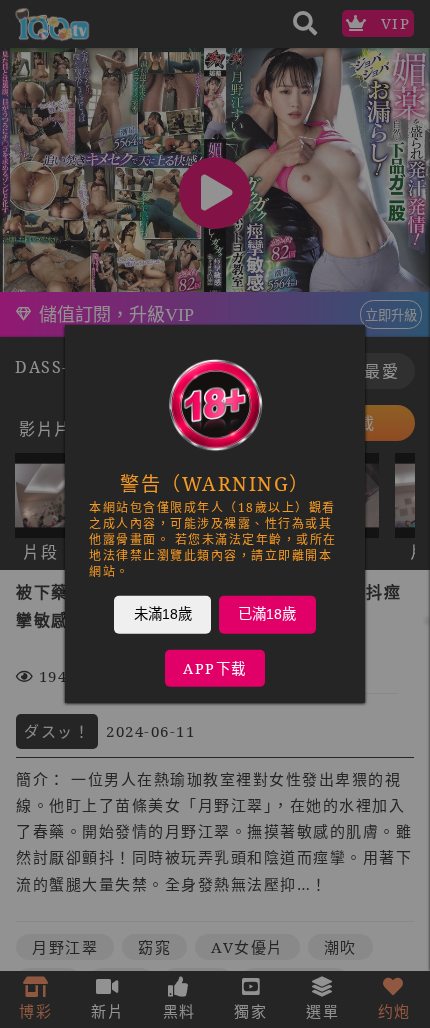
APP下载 (215, 668)
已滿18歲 (267, 614)
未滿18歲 (163, 614)
